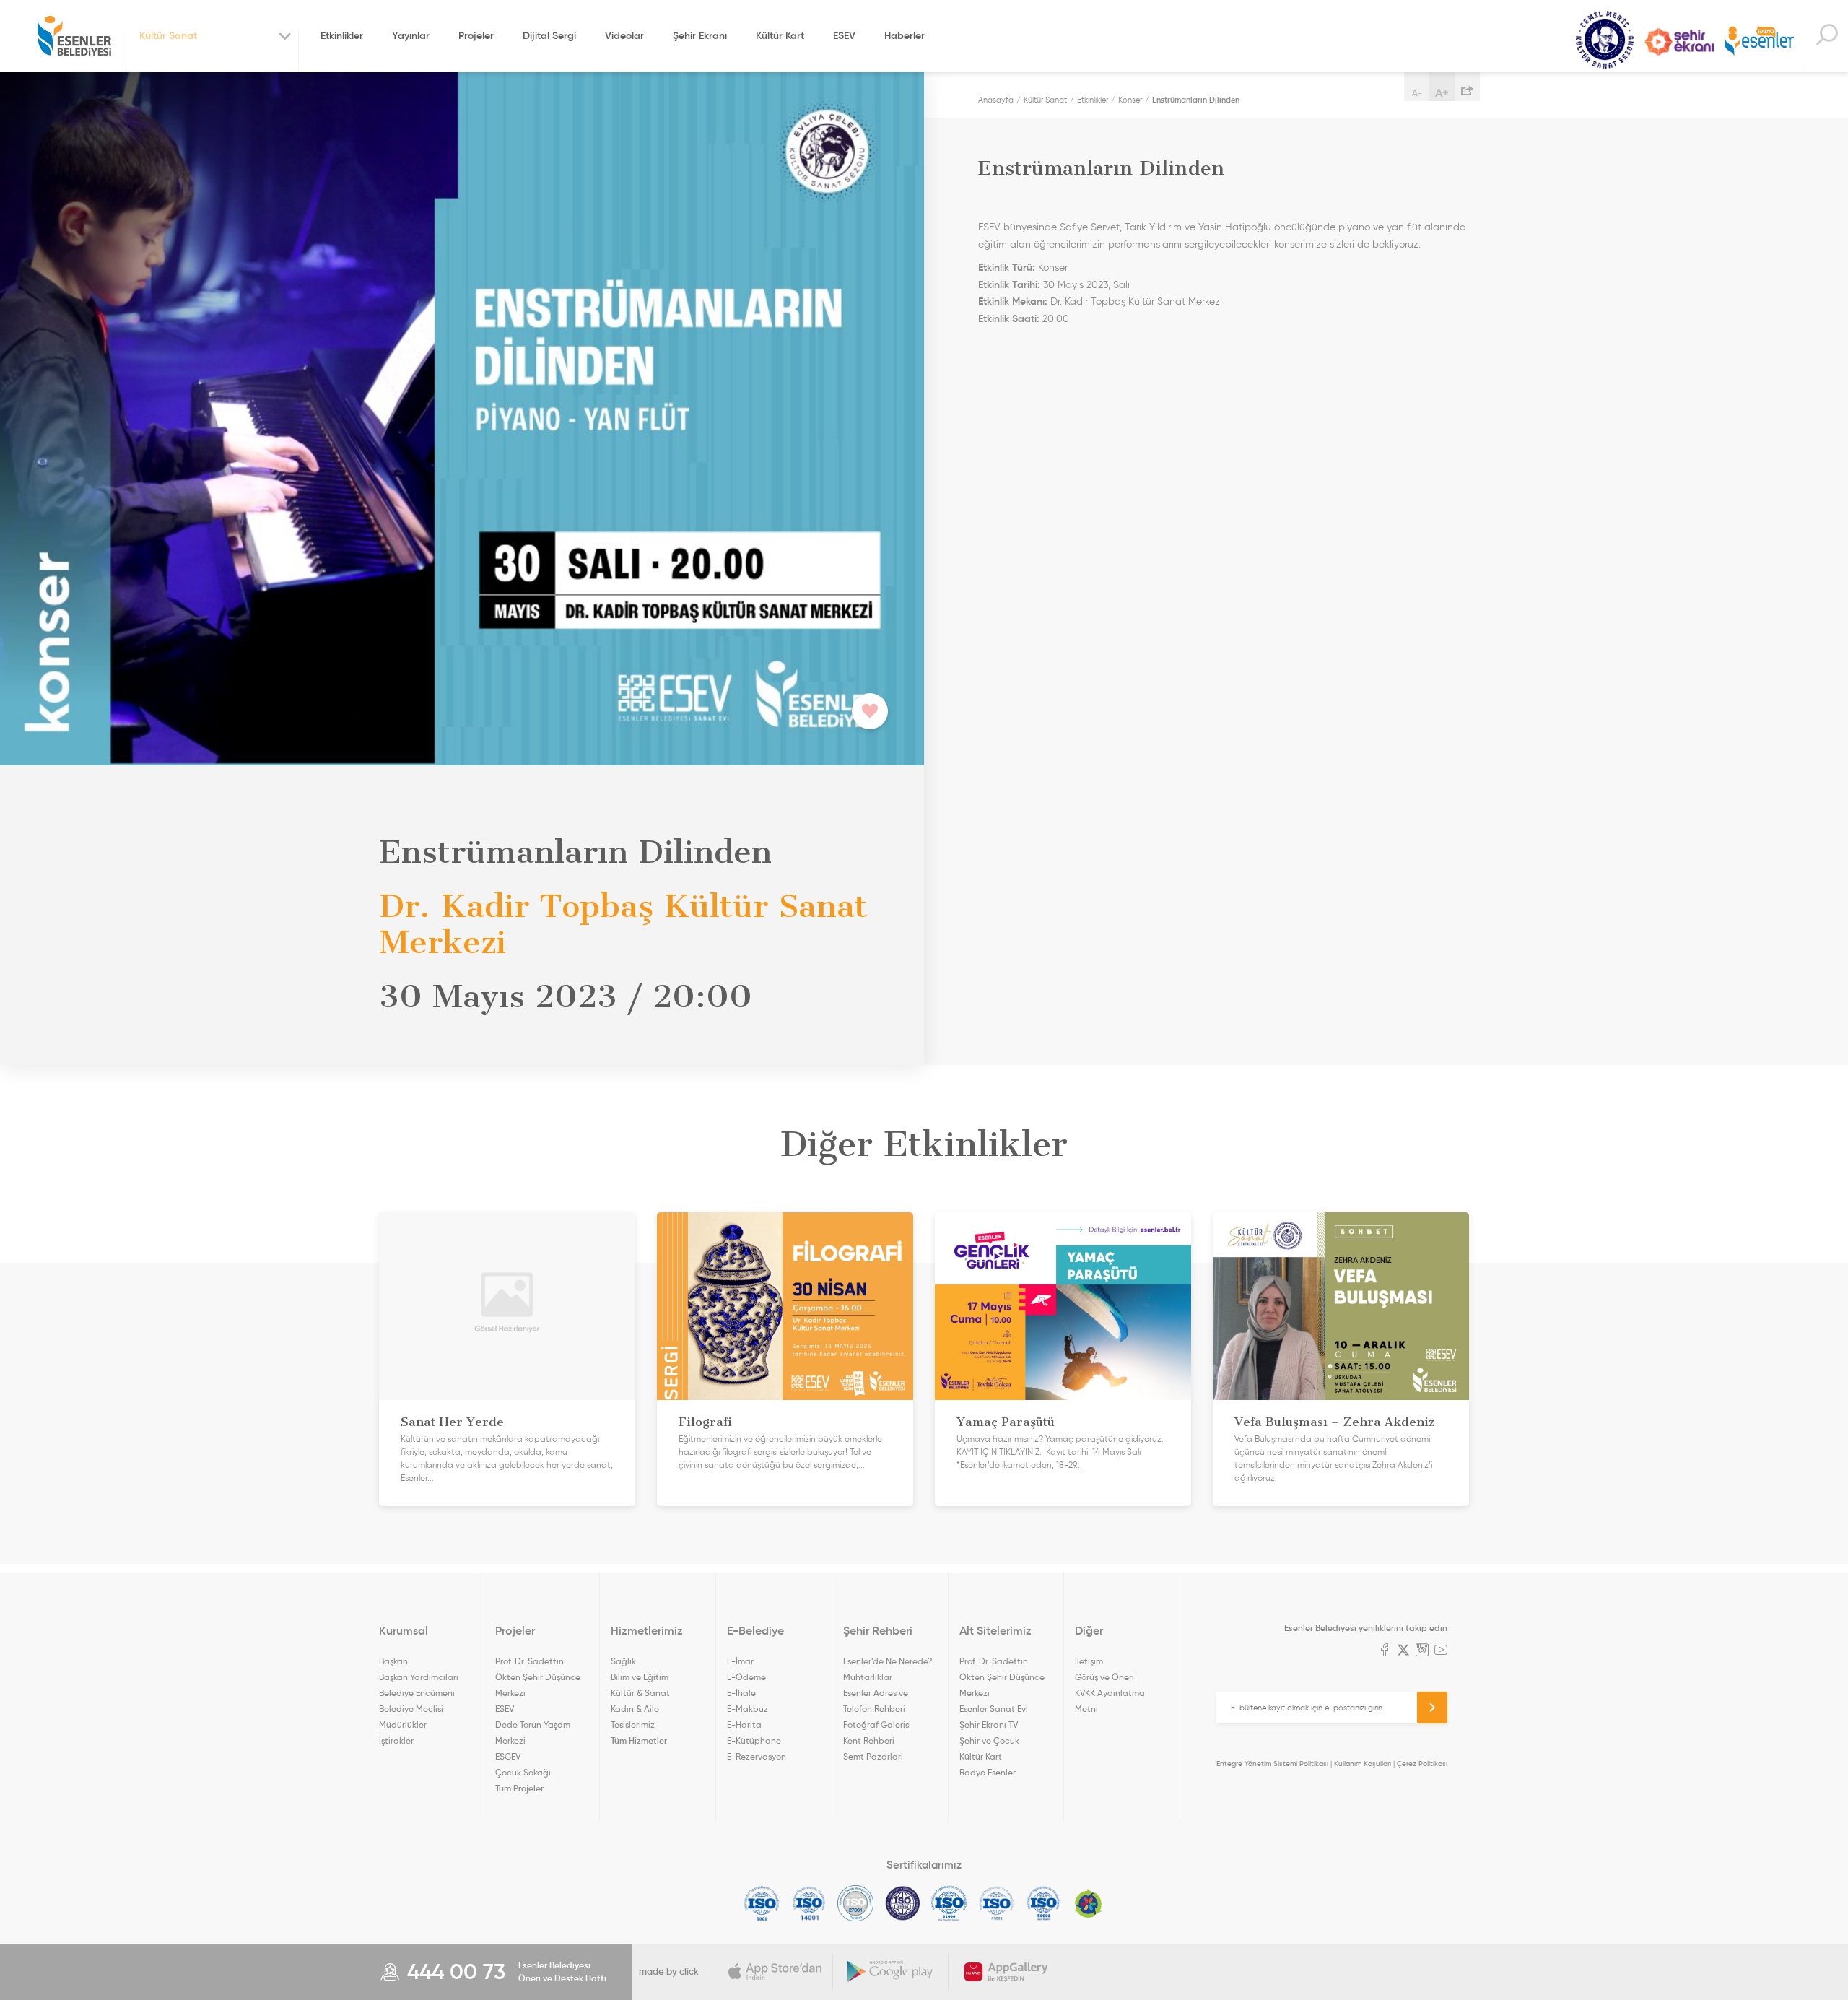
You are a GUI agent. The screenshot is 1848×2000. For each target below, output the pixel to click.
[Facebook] (1385, 1651)
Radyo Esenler (1759, 42)
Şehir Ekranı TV (1679, 42)
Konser (1130, 100)
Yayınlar (411, 35)
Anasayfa (996, 100)
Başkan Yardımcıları (419, 1677)
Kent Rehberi (869, 1740)
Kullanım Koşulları (1363, 1764)
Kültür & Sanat (640, 1693)
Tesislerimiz (633, 1725)
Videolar (624, 35)
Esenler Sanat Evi (994, 1709)
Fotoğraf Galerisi (877, 1725)
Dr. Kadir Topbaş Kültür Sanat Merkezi (1136, 301)
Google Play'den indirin (891, 1972)
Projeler (476, 35)
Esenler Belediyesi (74, 36)
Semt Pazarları (873, 1756)
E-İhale (741, 1693)
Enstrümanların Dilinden (1196, 100)
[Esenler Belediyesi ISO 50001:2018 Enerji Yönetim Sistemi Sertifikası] (1043, 1903)
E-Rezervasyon (757, 1756)
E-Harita (744, 1725)
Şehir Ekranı (700, 35)
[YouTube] (1441, 1651)
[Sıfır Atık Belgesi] (1089, 1903)
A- (1417, 93)
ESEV (844, 35)
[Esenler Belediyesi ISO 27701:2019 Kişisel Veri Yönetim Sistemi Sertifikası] (903, 1903)
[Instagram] (1422, 1651)
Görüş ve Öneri (1104, 1677)
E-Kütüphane (754, 1740)
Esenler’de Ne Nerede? (888, 1661)
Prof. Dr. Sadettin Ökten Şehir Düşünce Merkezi (538, 1677)
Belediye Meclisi (411, 1709)
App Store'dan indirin (775, 1972)
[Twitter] (1403, 1651)
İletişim (1089, 1661)
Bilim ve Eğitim (640, 1677)
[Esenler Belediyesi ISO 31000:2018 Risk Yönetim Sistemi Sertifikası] (950, 1903)
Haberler (905, 35)
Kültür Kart (780, 35)
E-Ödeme (746, 1677)
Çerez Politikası (1422, 1764)
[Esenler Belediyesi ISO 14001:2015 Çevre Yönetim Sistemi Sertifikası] (809, 1903)
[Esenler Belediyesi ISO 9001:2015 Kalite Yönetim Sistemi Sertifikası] (762, 1903)
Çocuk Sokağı (523, 1772)
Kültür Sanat (1605, 40)
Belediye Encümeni (417, 1693)
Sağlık (623, 1661)
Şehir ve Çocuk (989, 1740)
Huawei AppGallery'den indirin (1006, 1972)
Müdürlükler (403, 1725)
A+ (1442, 92)
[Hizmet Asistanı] (1826, 36)
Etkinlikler (342, 35)
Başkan (393, 1661)
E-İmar (740, 1661)
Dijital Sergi (549, 35)
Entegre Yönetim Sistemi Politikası (1272, 1764)
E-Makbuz (748, 1709)
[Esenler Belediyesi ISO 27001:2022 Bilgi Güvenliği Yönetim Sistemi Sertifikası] (856, 1903)
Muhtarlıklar (868, 1677)
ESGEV (508, 1756)
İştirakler (396, 1740)
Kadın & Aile (635, 1709)
